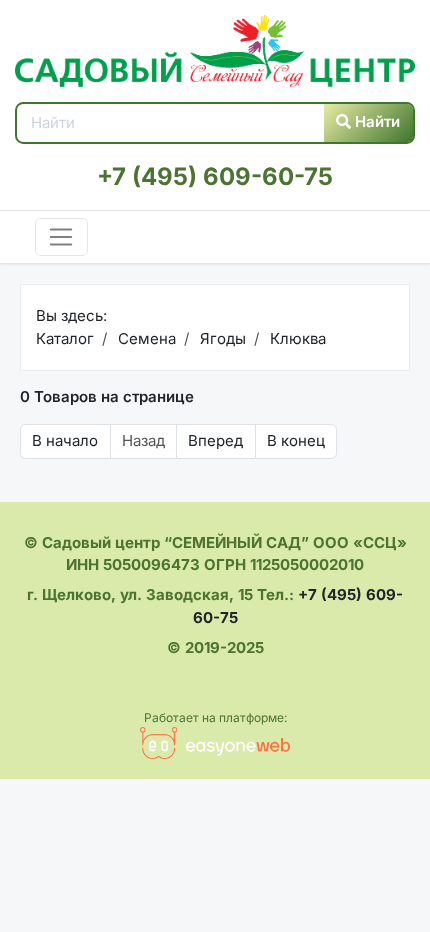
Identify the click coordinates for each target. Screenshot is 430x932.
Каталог (65, 338)
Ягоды (221, 338)
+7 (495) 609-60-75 (215, 176)
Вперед (215, 440)
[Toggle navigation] (61, 237)
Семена (145, 338)
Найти (375, 121)
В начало (65, 440)
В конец (296, 440)
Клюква (296, 338)
